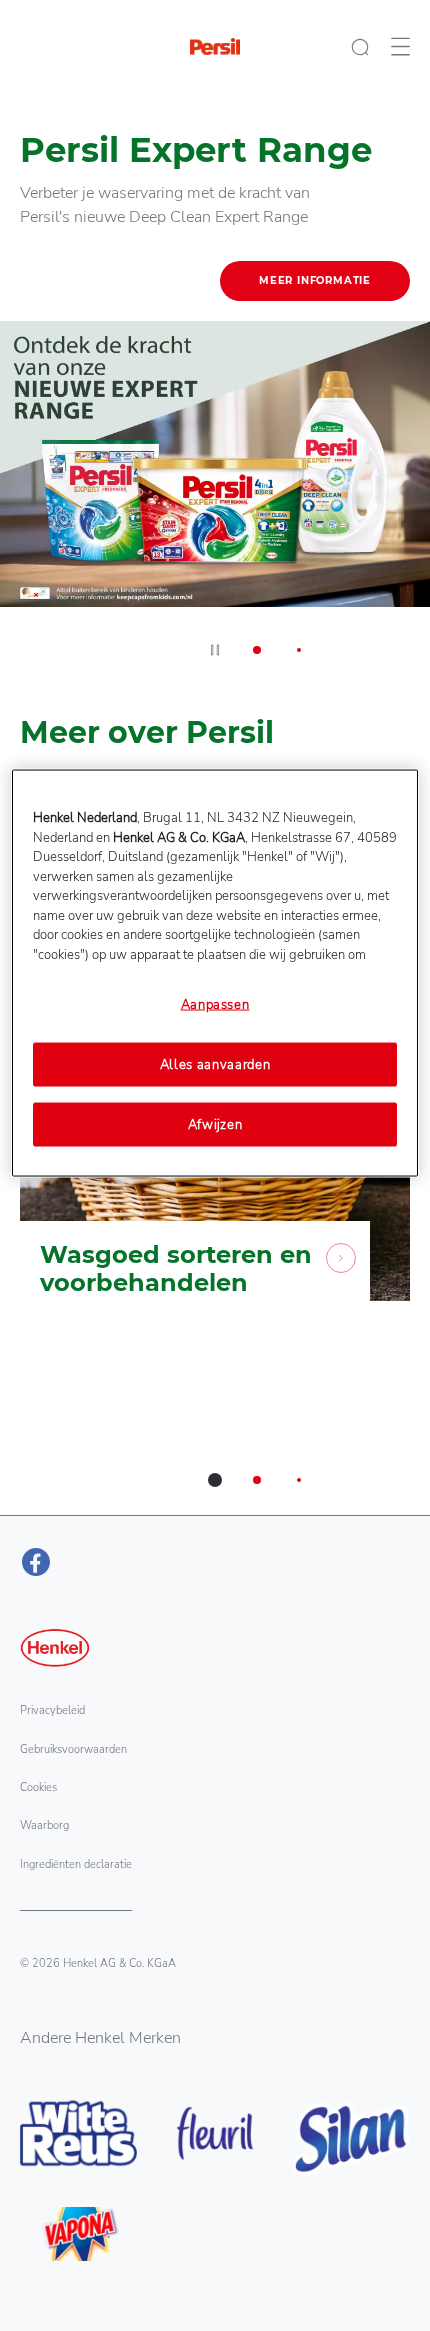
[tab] (257, 650)
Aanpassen (215, 1005)
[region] (215, 973)
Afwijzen (215, 1124)
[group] (215, 389)
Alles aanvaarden (215, 1064)
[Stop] (215, 650)
